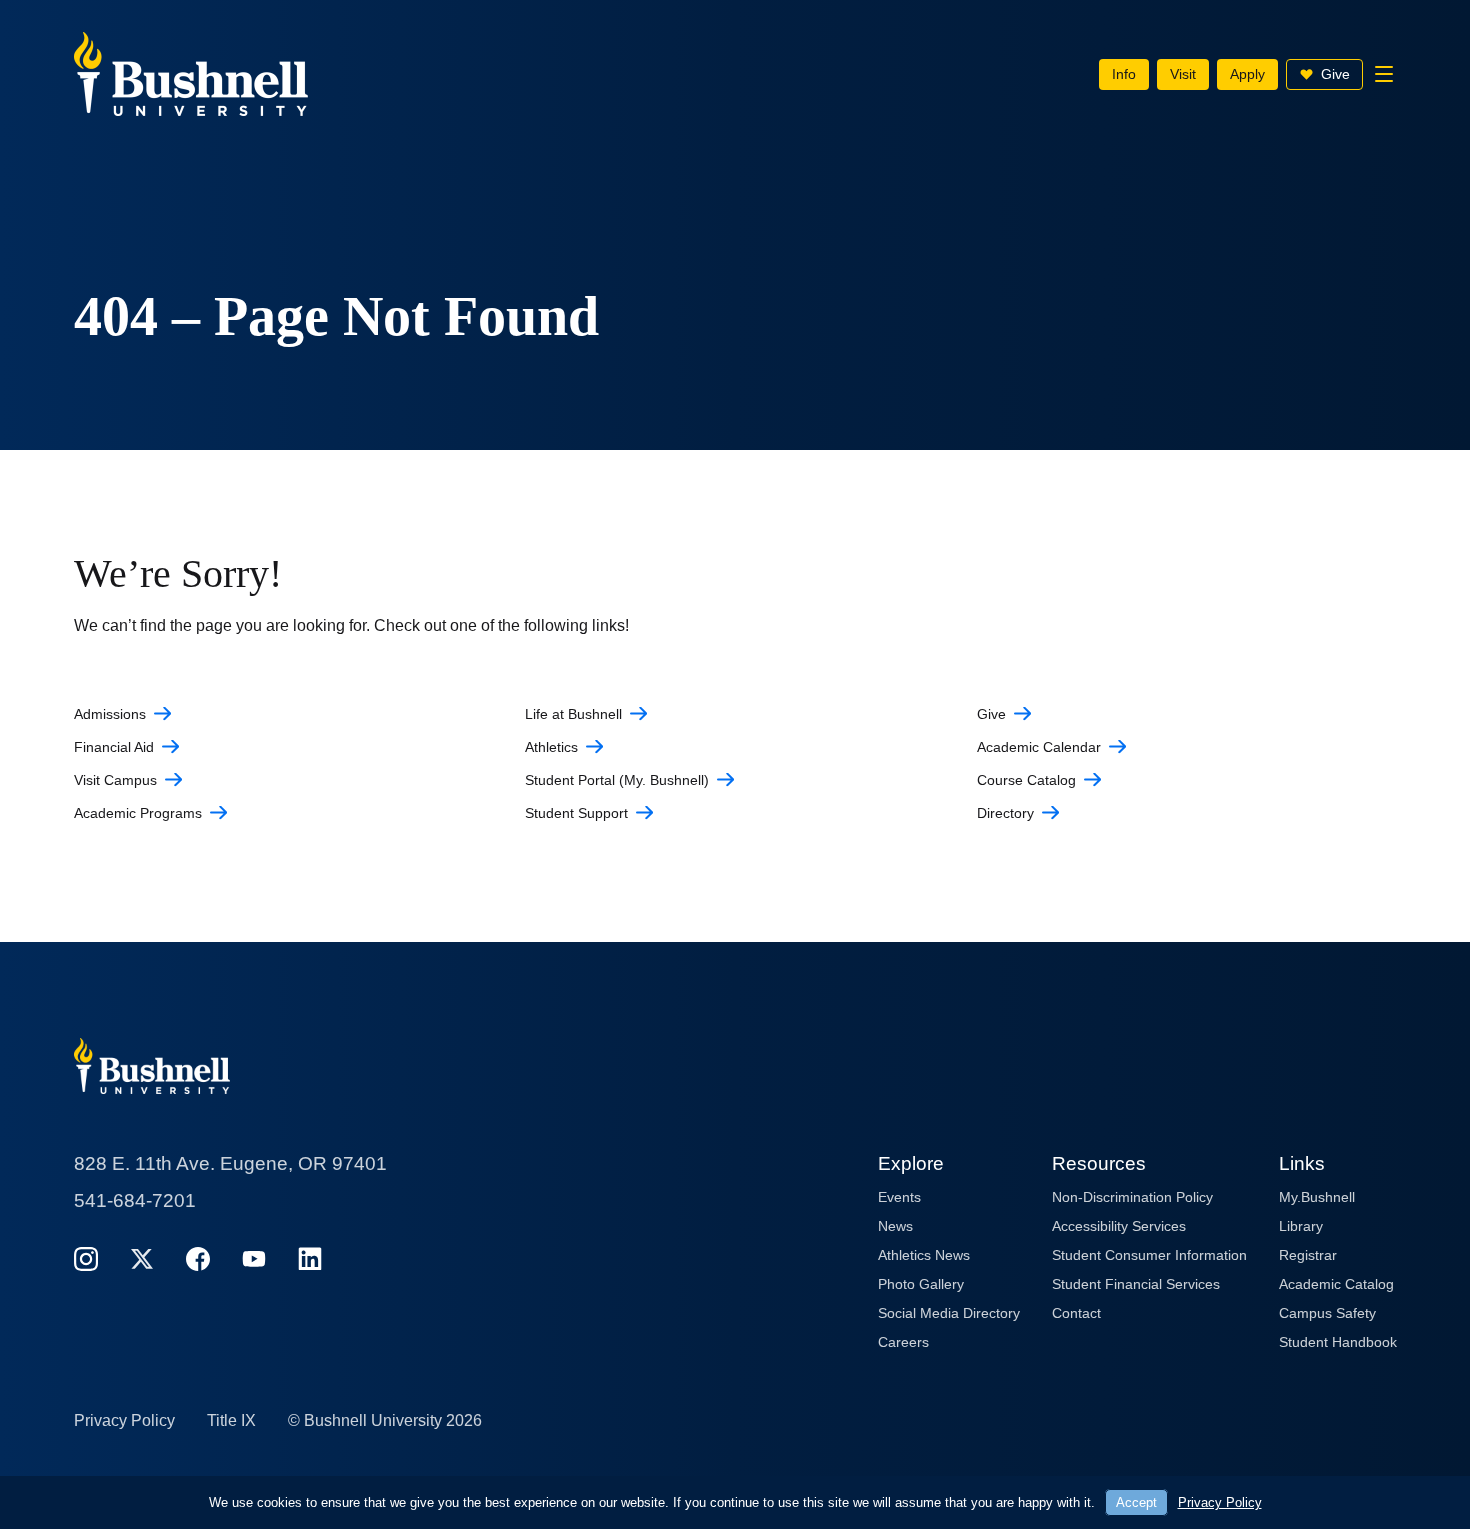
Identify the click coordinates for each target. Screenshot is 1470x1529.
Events (899, 1197)
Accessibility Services (1119, 1226)
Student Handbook (1338, 1342)
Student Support (576, 813)
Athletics (551, 747)
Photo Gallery (921, 1284)
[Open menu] (1384, 74)
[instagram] (86, 1258)
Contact (1076, 1313)
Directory (1005, 813)
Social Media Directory (949, 1313)
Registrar (1308, 1255)
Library (1301, 1226)
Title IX (231, 1420)
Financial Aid (114, 747)
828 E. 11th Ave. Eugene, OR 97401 (230, 1163)
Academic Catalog (1336, 1284)
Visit (1183, 74)
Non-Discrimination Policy (1132, 1197)
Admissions (110, 714)
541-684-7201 (135, 1200)
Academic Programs (138, 813)
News (895, 1226)
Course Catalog (1026, 780)
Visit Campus (115, 780)
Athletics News (924, 1255)
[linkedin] (310, 1258)
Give (1335, 74)
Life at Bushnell (573, 714)
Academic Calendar (1039, 747)
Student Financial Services (1136, 1284)
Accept (1136, 1502)
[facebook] (198, 1258)
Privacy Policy (124, 1420)
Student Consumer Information (1149, 1255)
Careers (903, 1342)
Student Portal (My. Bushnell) (617, 780)
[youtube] (254, 1258)
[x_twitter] (142, 1258)
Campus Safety (1327, 1313)
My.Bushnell (1317, 1197)
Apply (1247, 74)
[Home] (191, 72)
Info (1124, 74)
